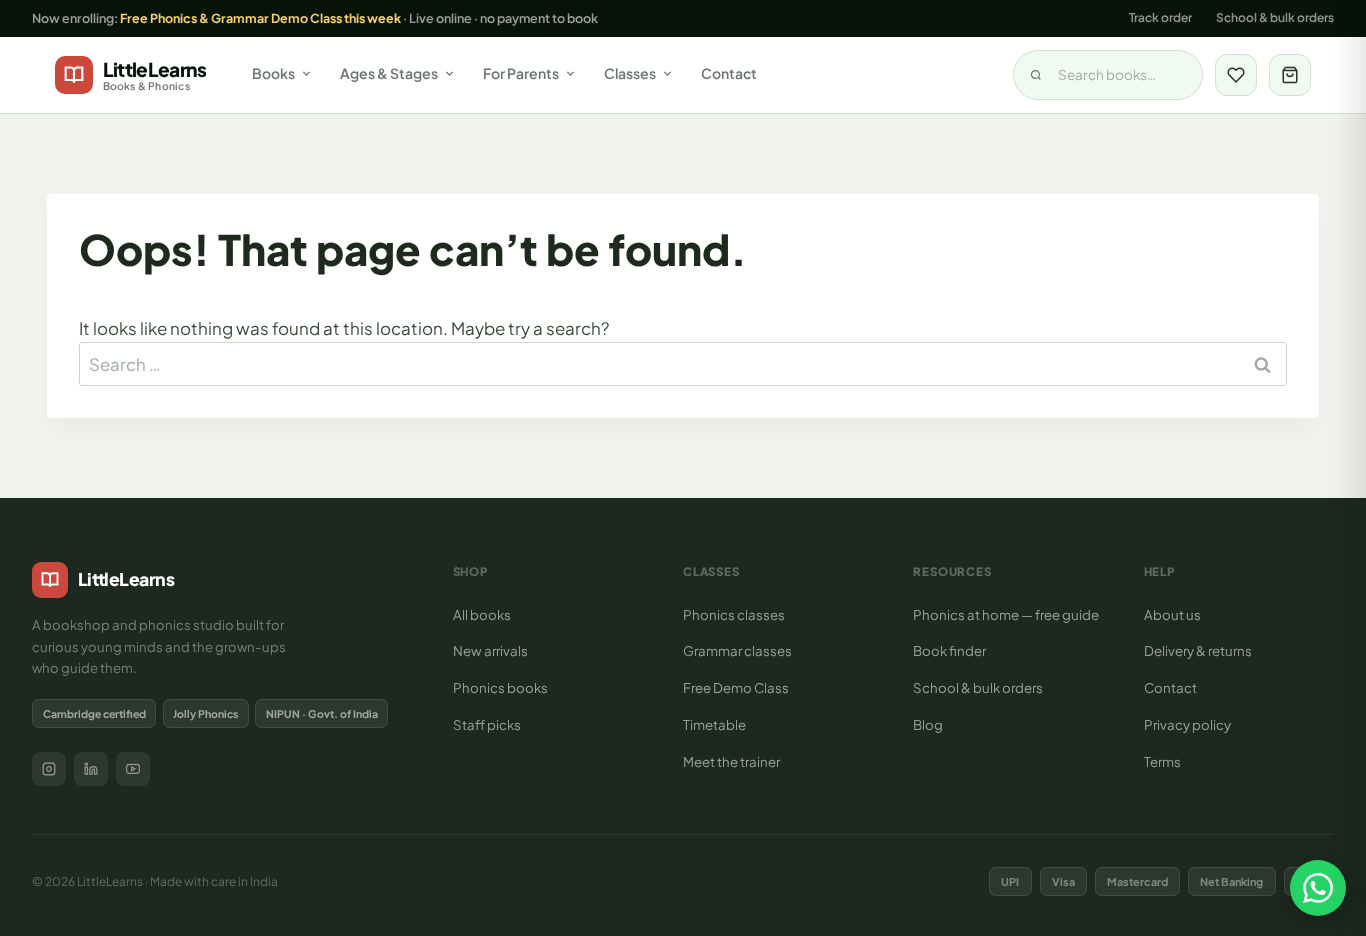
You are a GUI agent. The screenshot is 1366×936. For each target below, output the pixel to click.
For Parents (521, 73)
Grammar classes (737, 650)
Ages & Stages (389, 73)
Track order (1160, 17)
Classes (630, 73)
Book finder (949, 650)
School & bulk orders (1275, 17)
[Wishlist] (1236, 75)
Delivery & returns (1198, 650)
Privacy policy (1187, 724)
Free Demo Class (736, 687)
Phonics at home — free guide (1006, 614)
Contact (729, 73)
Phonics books (500, 687)
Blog (928, 724)
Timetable (714, 724)
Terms (1162, 761)
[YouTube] (133, 769)
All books (482, 614)
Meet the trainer (731, 761)
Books (273, 73)
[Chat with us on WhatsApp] (1318, 888)
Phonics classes (734, 614)
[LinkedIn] (91, 769)
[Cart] (1290, 75)
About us (1172, 614)
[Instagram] (49, 769)
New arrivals (490, 650)
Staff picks (487, 724)
